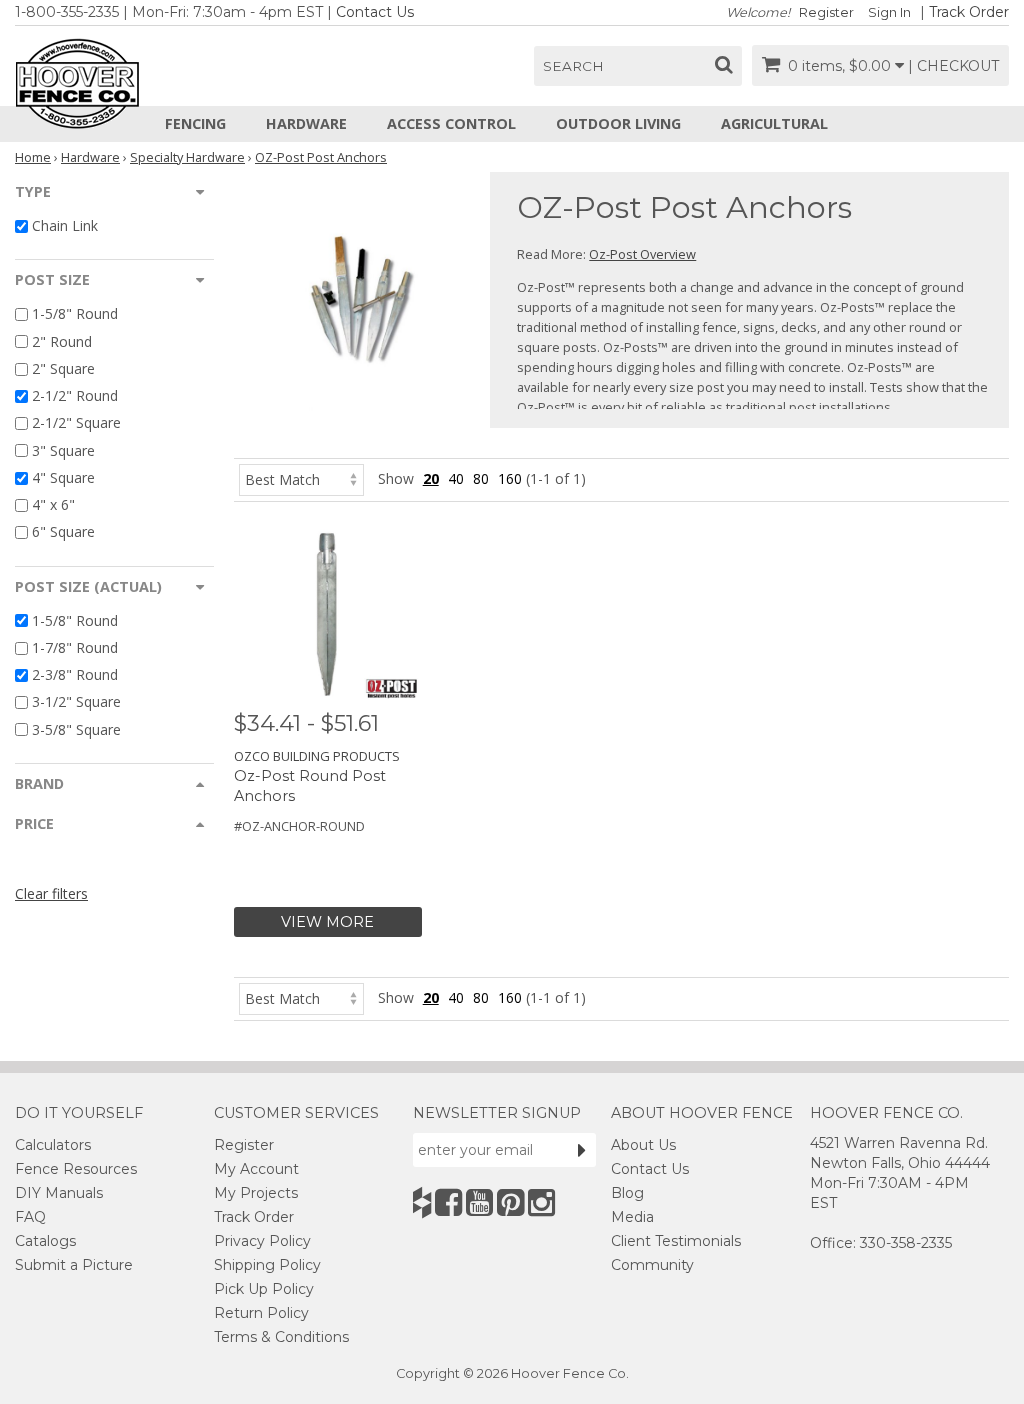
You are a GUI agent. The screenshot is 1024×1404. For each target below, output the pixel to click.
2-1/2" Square (76, 423)
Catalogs (45, 1241)
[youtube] (479, 1202)
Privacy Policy (262, 1241)
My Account (256, 1169)
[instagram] (541, 1202)
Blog (627, 1193)
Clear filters (51, 893)
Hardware (306, 123)
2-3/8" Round (75, 674)
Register (826, 12)
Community (652, 1265)
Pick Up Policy (264, 1289)
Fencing (195, 123)
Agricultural (774, 123)
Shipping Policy (267, 1265)
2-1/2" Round (75, 395)
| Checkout (953, 66)
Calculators (53, 1145)
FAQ (30, 1217)
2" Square (63, 368)
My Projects (256, 1193)
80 (481, 478)
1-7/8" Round (75, 647)
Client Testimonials (676, 1241)
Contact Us (375, 12)
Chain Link (65, 225)
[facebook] (448, 1202)
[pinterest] (510, 1202)
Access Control (451, 123)
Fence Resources (76, 1169)
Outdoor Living (618, 123)
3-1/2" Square (76, 702)
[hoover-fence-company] (422, 1202)
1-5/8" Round (75, 314)
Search (573, 66)
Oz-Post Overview (642, 254)
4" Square (63, 477)
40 (456, 478)
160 (510, 478)
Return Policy (261, 1313)
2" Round (62, 341)
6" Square (63, 532)
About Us (643, 1145)
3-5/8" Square (76, 729)
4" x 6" (53, 504)
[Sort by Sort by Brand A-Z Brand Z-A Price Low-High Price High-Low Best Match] (301, 478)
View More (327, 922)
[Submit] (582, 1150)
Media (632, 1217)
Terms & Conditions (281, 1337)
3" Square (63, 450)
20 (431, 478)
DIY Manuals (59, 1193)
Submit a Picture (74, 1265)
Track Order (969, 12)
